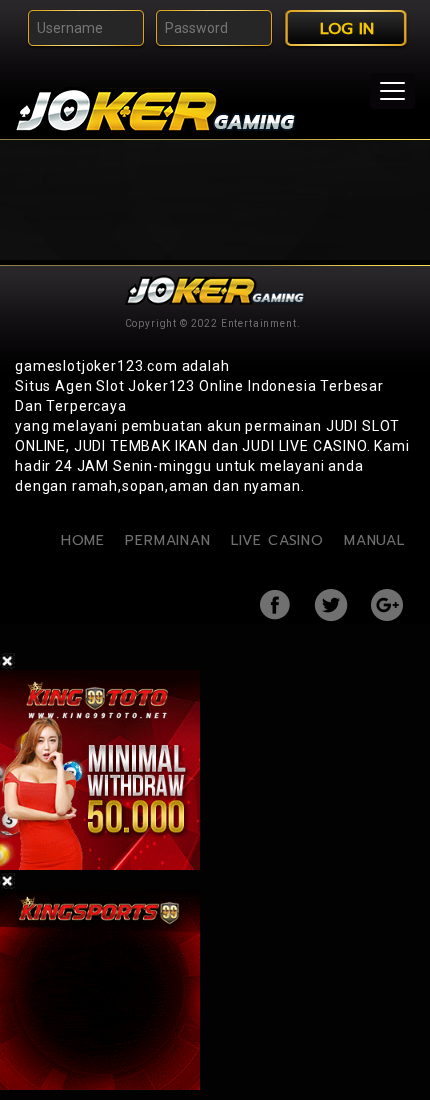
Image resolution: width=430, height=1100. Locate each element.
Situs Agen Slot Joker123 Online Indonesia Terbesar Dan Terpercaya (199, 396)
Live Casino (277, 540)
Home (83, 540)
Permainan (168, 540)
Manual (374, 540)
